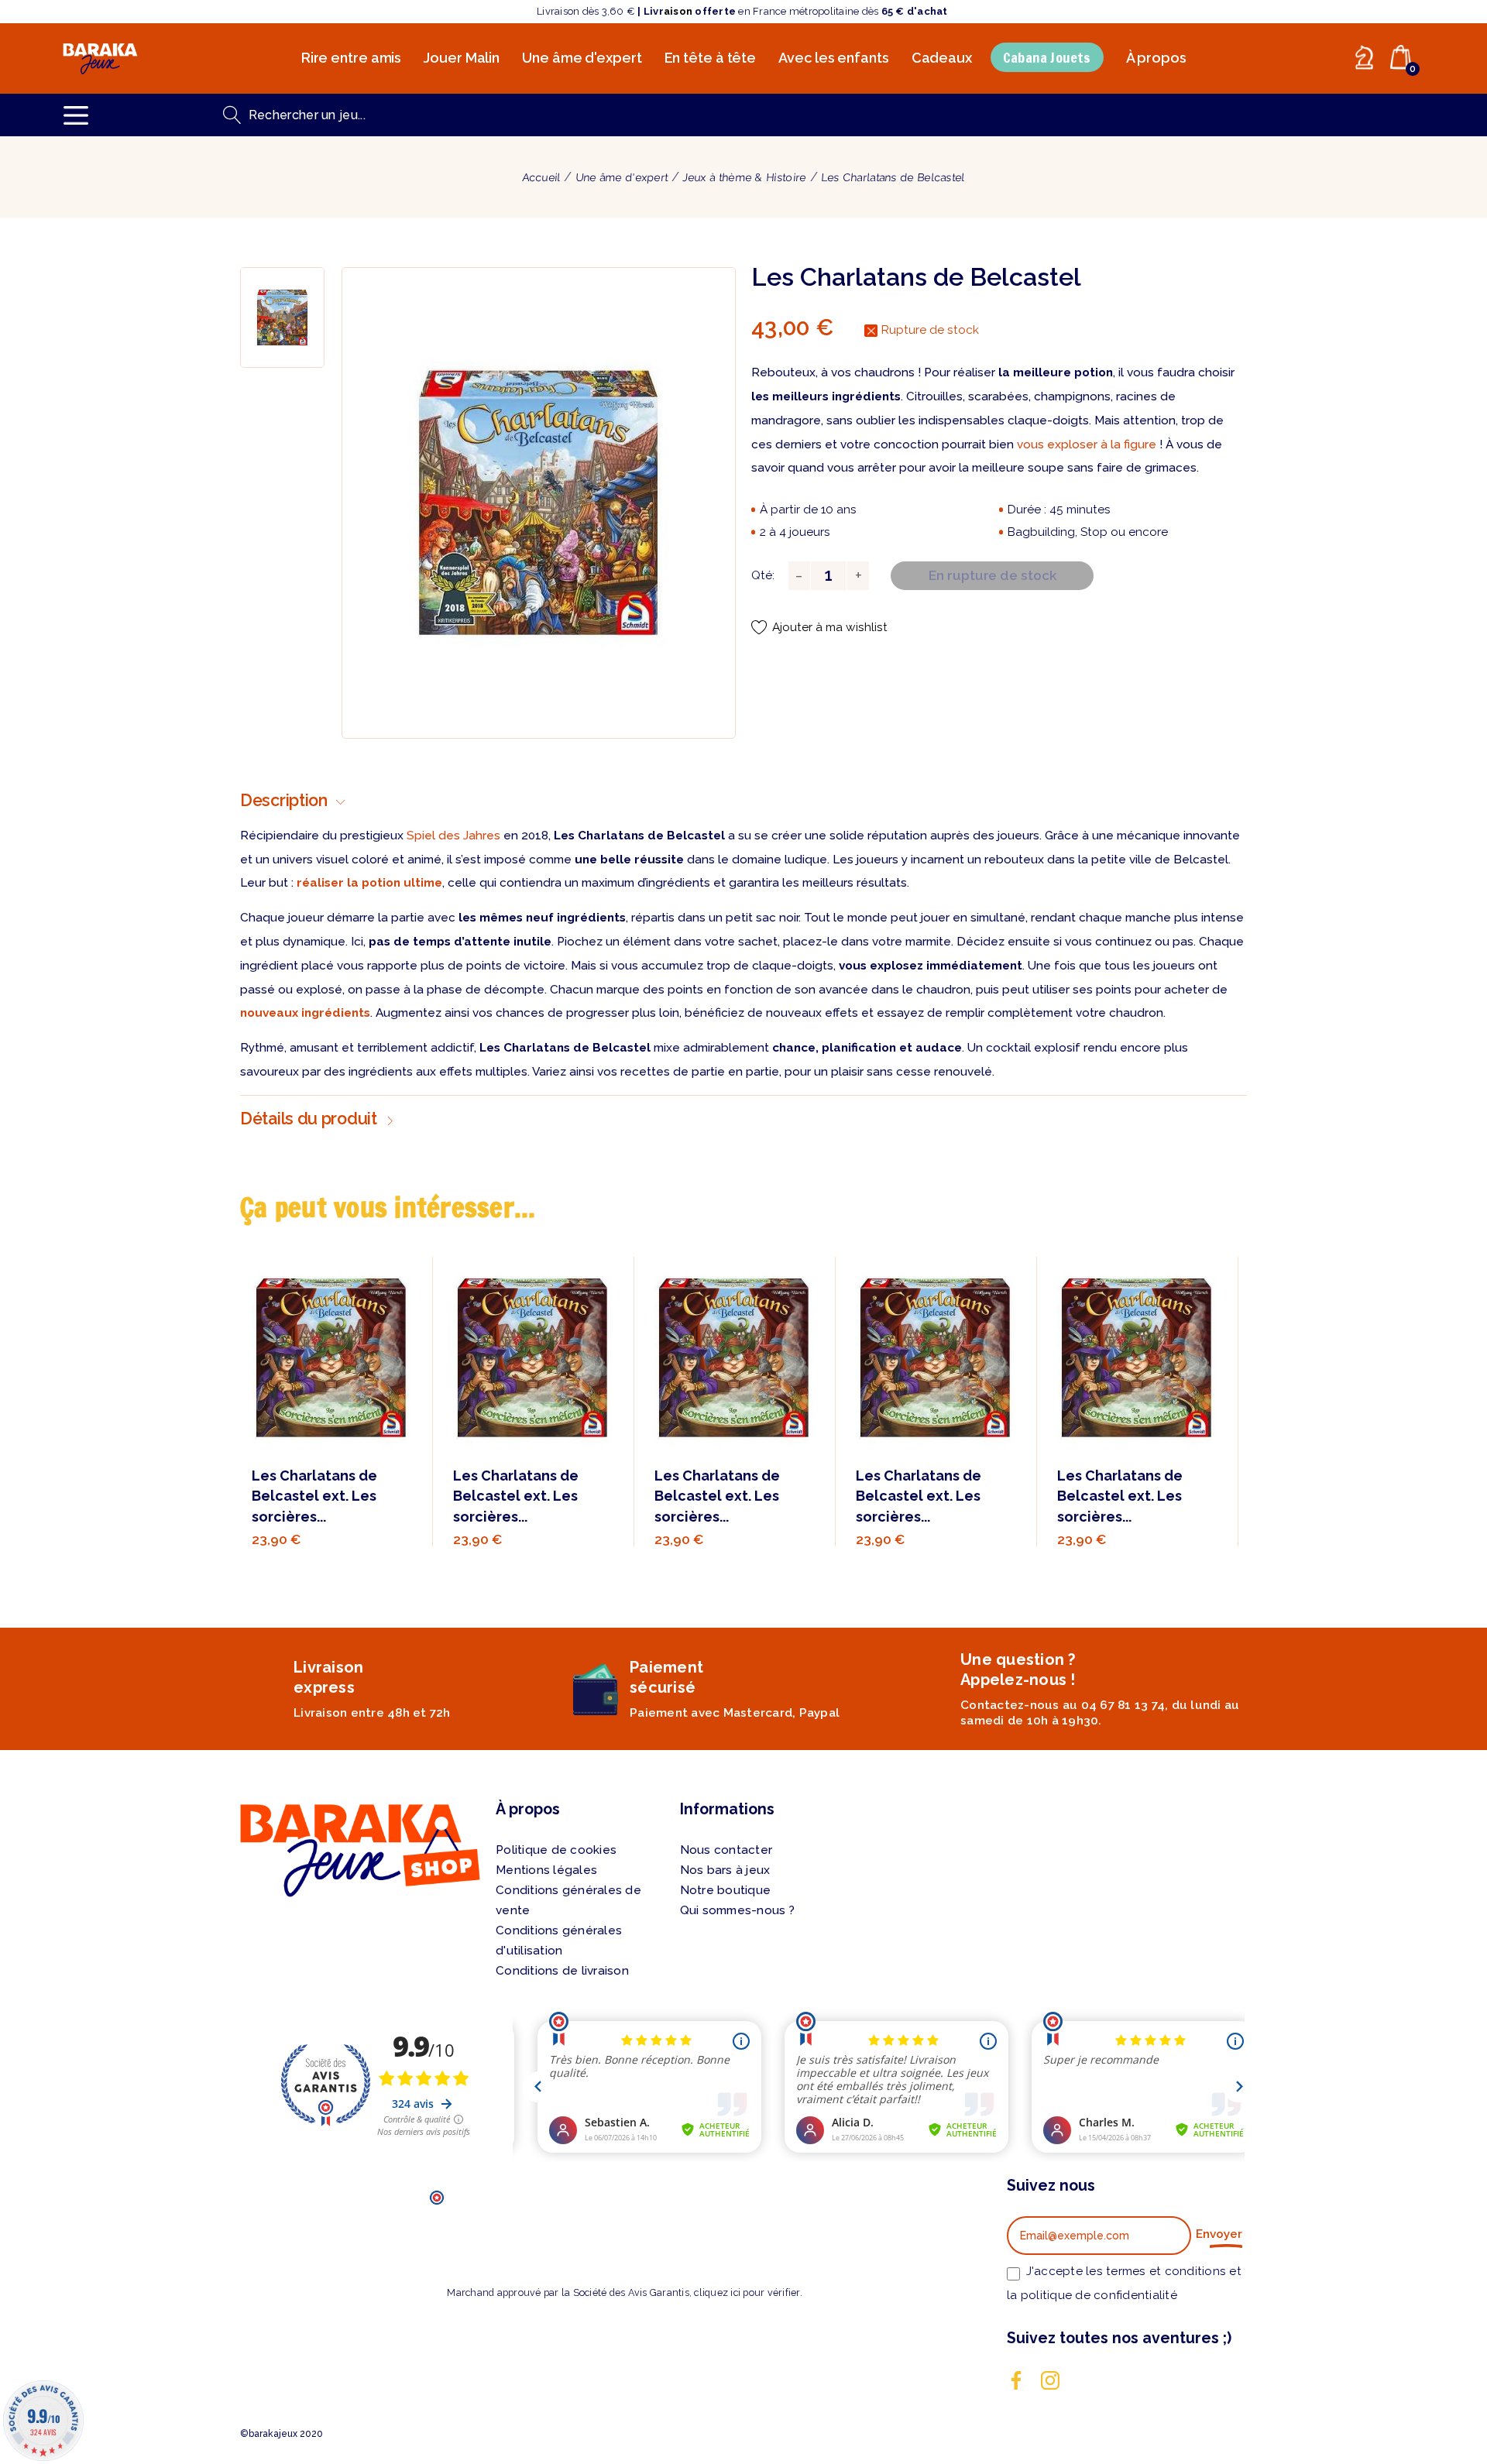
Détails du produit (309, 1119)
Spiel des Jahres (453, 836)
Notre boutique (726, 1890)
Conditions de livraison (562, 1971)
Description (284, 800)
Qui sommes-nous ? (737, 1910)
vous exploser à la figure (1087, 444)
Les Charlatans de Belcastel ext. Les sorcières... (314, 1496)
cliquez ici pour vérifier (747, 2292)
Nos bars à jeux (725, 1870)
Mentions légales (546, 1870)
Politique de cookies (556, 1850)
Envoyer (1219, 2234)
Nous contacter (726, 1850)
